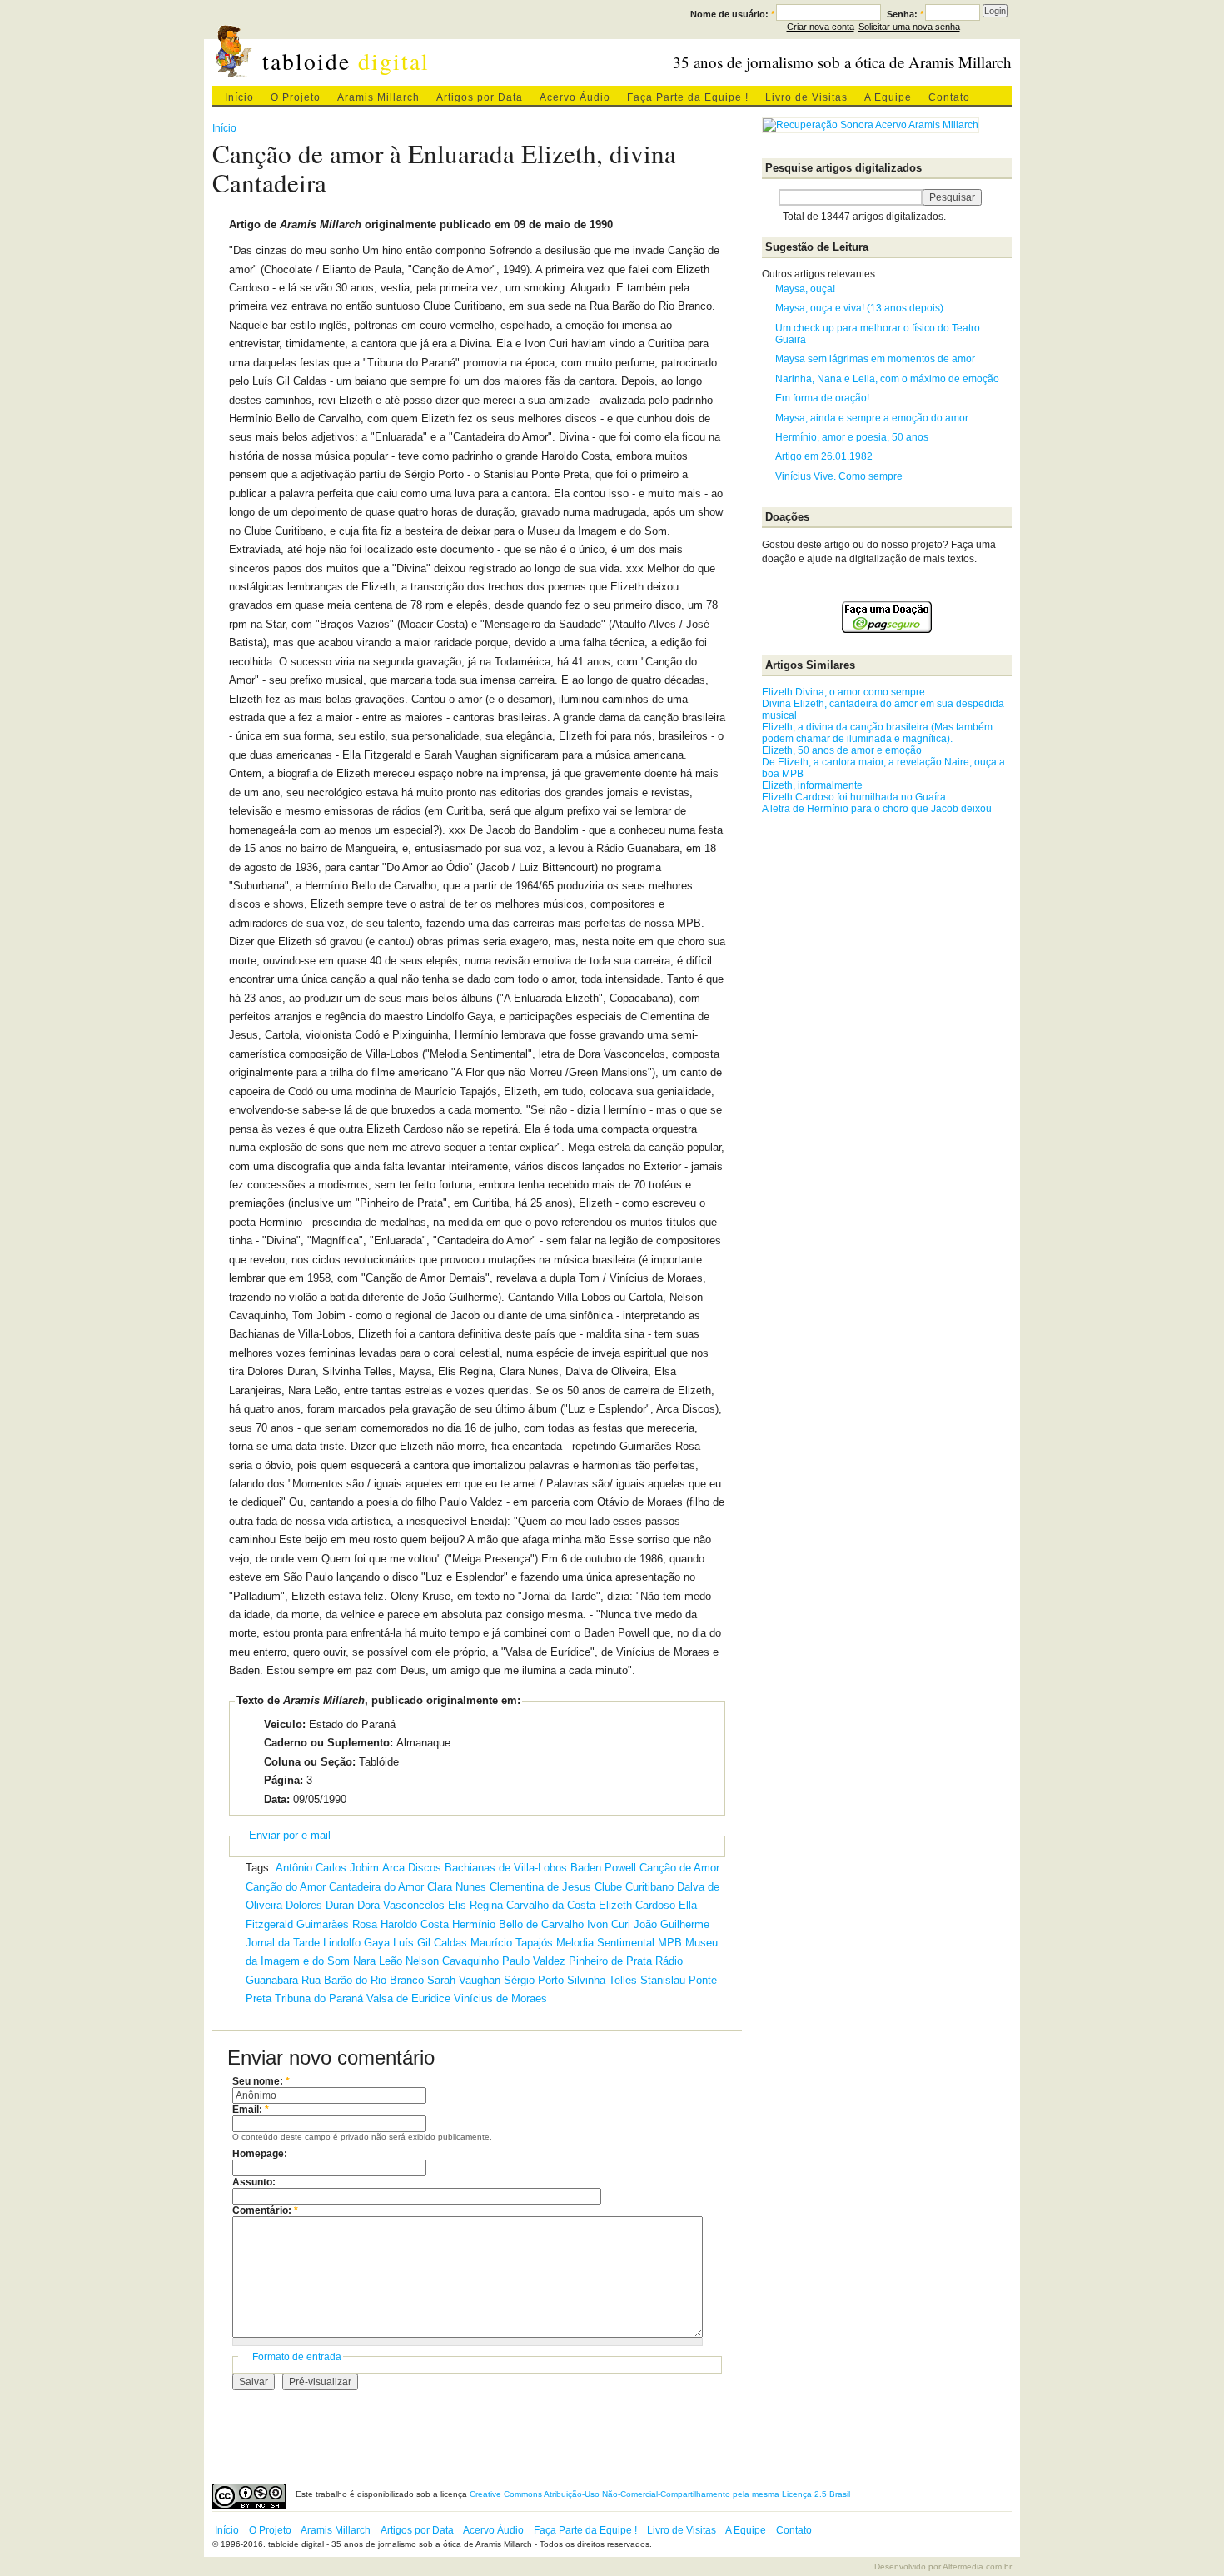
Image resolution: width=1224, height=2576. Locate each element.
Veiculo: (285, 1724)
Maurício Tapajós (512, 1943)
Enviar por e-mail (290, 1835)
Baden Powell (603, 1868)
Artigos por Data (480, 97)
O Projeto (296, 97)
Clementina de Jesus (540, 1887)
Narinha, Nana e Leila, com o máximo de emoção (887, 379)
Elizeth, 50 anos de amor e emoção (842, 750)
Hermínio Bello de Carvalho (518, 1924)
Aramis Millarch (378, 97)
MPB (670, 1943)
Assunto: (254, 2182)
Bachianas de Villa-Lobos (506, 1868)
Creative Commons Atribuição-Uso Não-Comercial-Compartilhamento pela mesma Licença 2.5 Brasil (660, 2494)
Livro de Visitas (806, 97)
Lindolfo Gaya (356, 1943)
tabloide (346, 61)
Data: (277, 1799)
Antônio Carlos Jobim (327, 1868)
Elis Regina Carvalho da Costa (522, 1905)
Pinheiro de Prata (610, 1961)
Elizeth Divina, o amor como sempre (843, 692)
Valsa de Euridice (408, 1998)
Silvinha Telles (602, 1980)
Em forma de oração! (822, 398)
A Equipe (888, 97)
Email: (251, 2110)
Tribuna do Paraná (319, 1998)
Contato (949, 97)
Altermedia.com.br (977, 2566)
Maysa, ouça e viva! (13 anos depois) (859, 308)
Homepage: (260, 2154)
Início (239, 97)
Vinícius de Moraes (500, 1998)
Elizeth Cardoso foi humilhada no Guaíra (854, 797)
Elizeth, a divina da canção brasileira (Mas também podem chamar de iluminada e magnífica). (877, 733)
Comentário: (265, 2210)
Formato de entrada (297, 2357)
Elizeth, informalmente (812, 785)
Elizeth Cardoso (637, 1905)
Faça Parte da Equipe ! (688, 97)
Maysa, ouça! (805, 289)
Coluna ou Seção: (310, 1762)
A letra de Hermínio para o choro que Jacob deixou (877, 809)
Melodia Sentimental (605, 1943)
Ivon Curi (609, 1924)
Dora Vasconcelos (401, 1905)
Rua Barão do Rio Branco (363, 1980)
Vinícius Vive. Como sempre (839, 476)
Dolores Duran (320, 1905)
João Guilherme (672, 1924)
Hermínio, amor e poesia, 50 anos (852, 437)
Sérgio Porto (534, 1980)
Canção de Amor (679, 1868)
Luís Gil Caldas (430, 1943)
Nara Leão (378, 1961)
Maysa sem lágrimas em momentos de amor (875, 359)
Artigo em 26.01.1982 (824, 456)
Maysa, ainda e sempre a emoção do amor (872, 418)
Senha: (905, 14)
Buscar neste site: (770, 197)
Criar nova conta (821, 27)
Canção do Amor (286, 1887)
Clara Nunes (457, 1887)
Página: (284, 1780)
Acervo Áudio (575, 97)
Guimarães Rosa (337, 1924)
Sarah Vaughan (464, 1980)
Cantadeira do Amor (376, 1887)
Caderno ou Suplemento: (328, 1743)
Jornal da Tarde (283, 1943)
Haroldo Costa (415, 1924)
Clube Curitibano (634, 1887)
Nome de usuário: (732, 14)
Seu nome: (261, 2081)
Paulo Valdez (534, 1961)
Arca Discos (412, 1868)
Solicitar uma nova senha (909, 27)
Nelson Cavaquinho (452, 1961)
